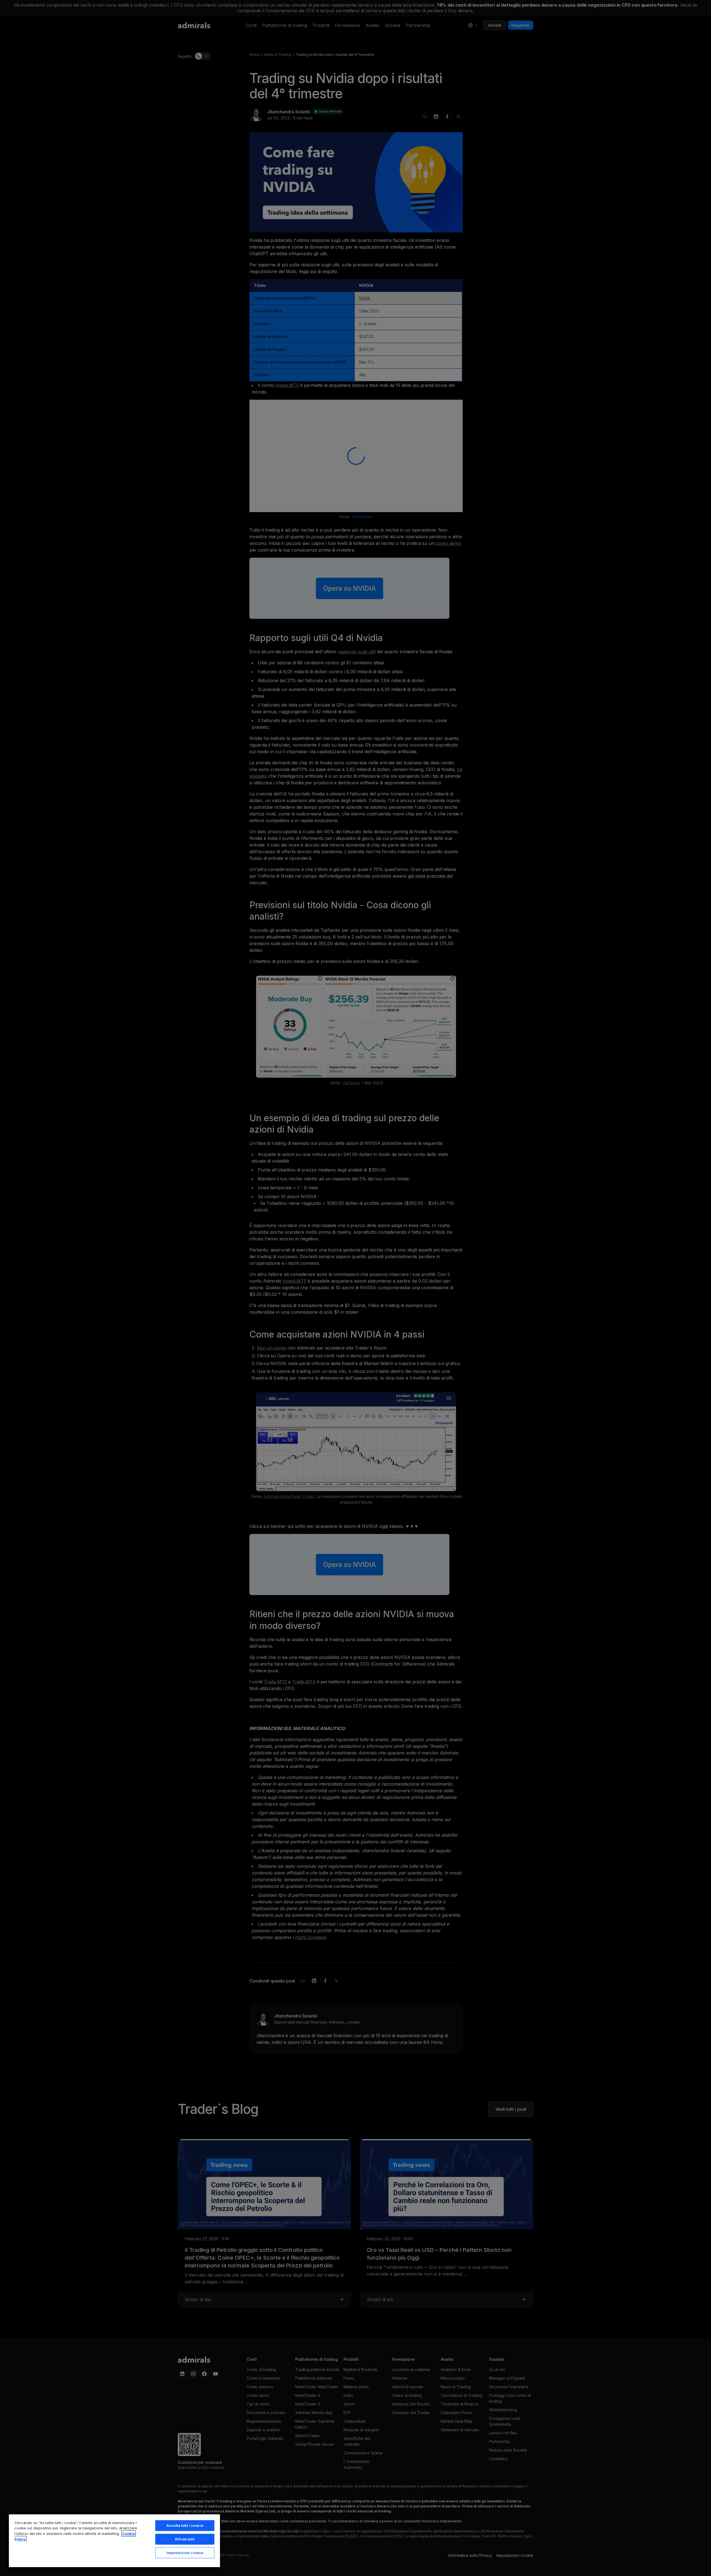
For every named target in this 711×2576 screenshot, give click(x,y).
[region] (114, 2540)
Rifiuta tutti (185, 2539)
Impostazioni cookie (185, 2553)
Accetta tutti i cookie (185, 2525)
